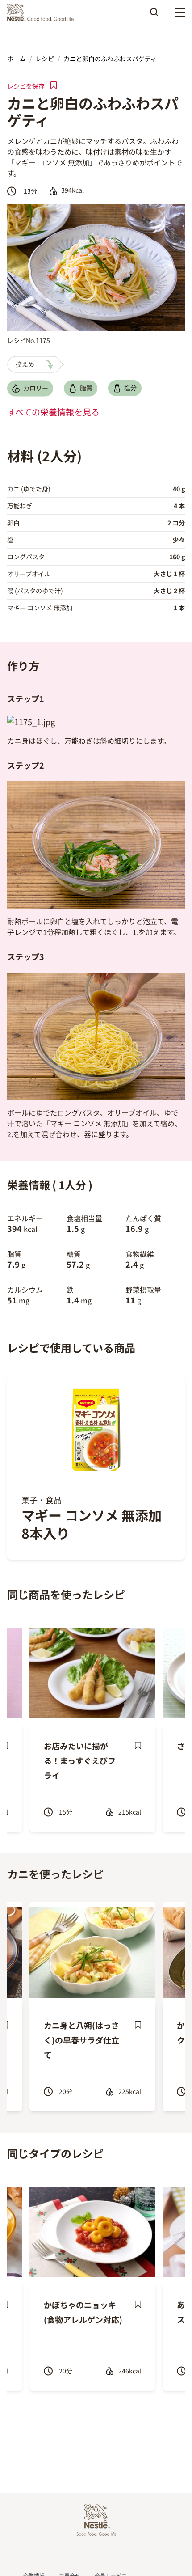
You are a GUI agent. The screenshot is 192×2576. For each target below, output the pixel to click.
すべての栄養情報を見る (53, 412)
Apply (154, 15)
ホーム (17, 59)
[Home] (43, 13)
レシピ (45, 59)
